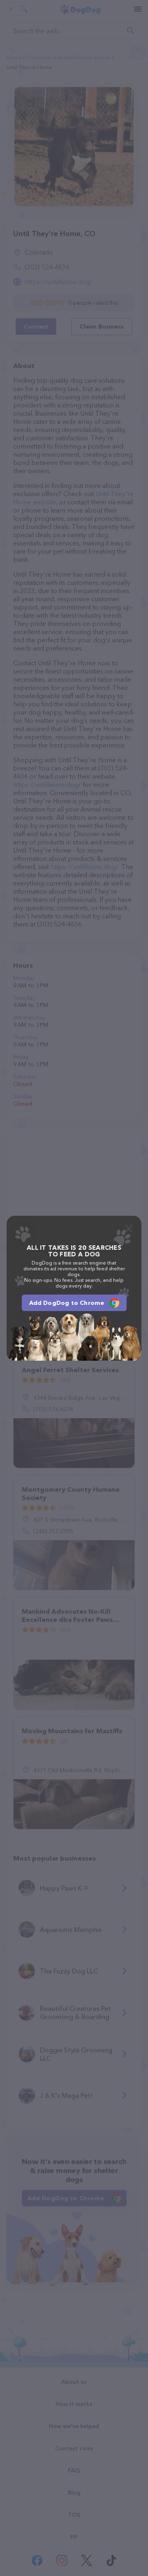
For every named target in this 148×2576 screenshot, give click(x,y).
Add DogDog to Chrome (67, 1303)
